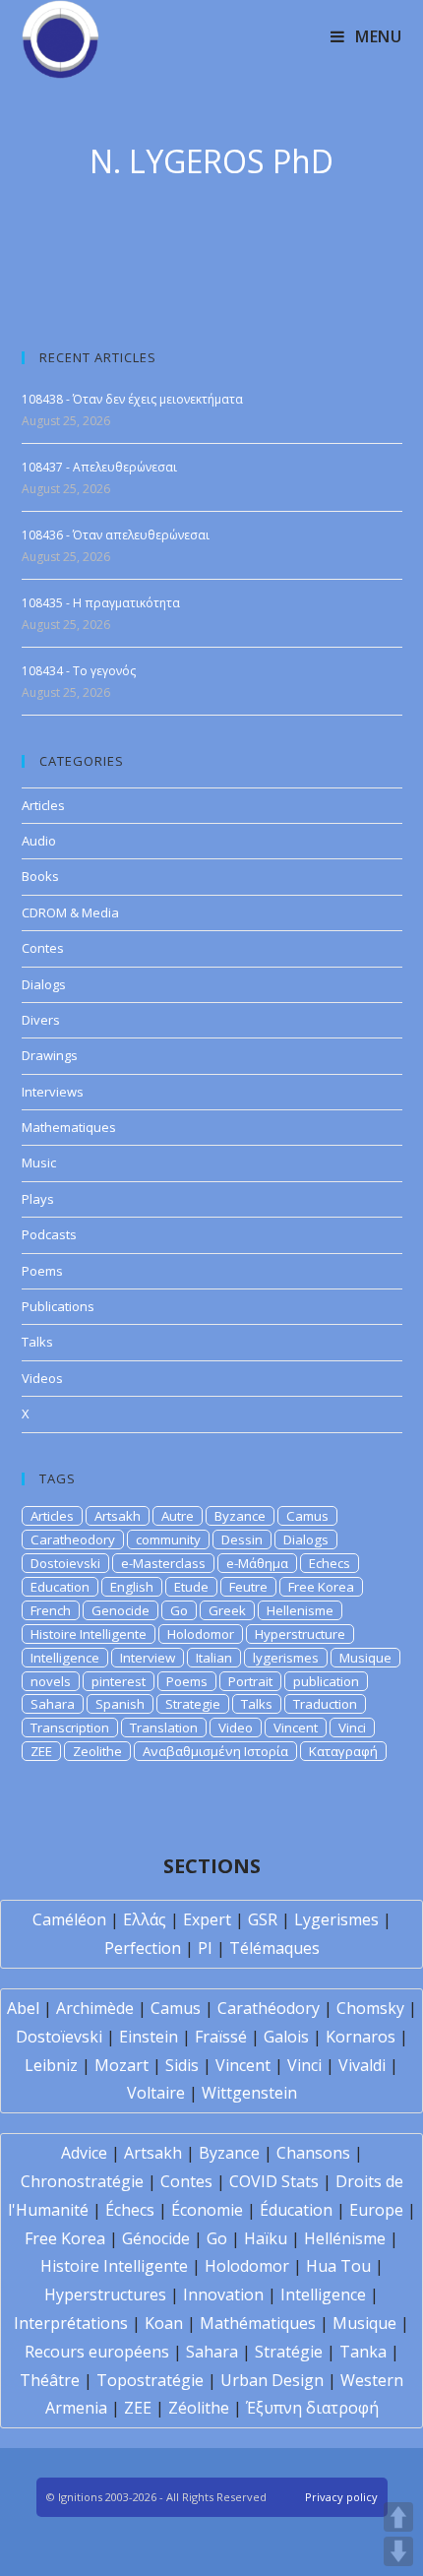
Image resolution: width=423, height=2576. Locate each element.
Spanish (120, 1704)
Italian (214, 1658)
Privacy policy (341, 2497)
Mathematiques (69, 1127)
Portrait (250, 1681)
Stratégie (289, 2352)
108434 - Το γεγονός (79, 671)
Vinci (352, 1728)
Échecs (130, 2210)
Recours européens (97, 2352)
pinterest (119, 1681)
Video (236, 1728)
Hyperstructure (300, 1634)
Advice (84, 2153)
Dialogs (44, 984)
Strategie (193, 1704)
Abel (23, 2008)
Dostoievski (65, 1563)
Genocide (121, 1610)
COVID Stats (274, 2181)
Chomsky (370, 2008)
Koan (164, 2323)
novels (51, 1681)
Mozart (121, 2065)
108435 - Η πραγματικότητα (101, 603)
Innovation (223, 2294)
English (132, 1587)
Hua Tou (338, 2266)
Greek (227, 1610)
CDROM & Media (70, 912)
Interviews (53, 1092)
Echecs (330, 1563)
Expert (207, 1919)
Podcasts (49, 1234)
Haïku (266, 2238)
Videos (42, 1378)
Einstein (149, 2037)
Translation (164, 1728)
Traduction (325, 1704)
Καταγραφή (343, 1751)
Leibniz (51, 2065)
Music (39, 1162)
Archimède (95, 2008)
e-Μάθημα (257, 1563)
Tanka (363, 2352)
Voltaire (156, 2093)
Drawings (50, 1055)
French (51, 1610)
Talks (37, 1342)
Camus (307, 1516)
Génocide (156, 2238)
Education (60, 1587)
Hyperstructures (105, 2294)
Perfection (143, 1948)
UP (398, 2517)
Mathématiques (258, 2323)
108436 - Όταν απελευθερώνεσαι (116, 535)
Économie (207, 2210)
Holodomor (201, 1634)
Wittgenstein (249, 2093)
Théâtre (50, 2380)
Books (40, 876)
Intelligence (65, 1658)
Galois (286, 2037)
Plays (38, 1199)
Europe (376, 2210)
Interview (148, 1658)
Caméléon (69, 1919)
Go (179, 1610)
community (168, 1539)
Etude (191, 1587)
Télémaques (274, 1948)
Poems (42, 1271)
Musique (365, 1658)
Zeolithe (97, 1751)
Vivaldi (362, 2065)
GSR (263, 1919)
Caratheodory (73, 1539)
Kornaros (361, 2037)
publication (326, 1681)
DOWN (398, 2551)
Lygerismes (336, 1919)
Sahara (53, 1704)
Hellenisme (300, 1610)
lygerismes (286, 1658)
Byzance (240, 1516)
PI (205, 1948)
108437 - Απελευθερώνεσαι (99, 467)
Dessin (242, 1539)
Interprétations (71, 2323)
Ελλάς (145, 1919)
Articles (43, 805)
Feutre (248, 1587)
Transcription (70, 1728)
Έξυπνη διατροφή (312, 2408)
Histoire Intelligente (89, 1634)
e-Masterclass (163, 1563)
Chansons (313, 2153)
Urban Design (272, 2380)
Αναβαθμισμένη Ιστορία (215, 1751)
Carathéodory (269, 2008)
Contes (43, 948)
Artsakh (118, 1516)
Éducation (296, 2210)
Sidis (182, 2065)
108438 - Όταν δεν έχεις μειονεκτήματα (132, 399)
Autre (178, 1516)
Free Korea (321, 1587)
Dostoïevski (59, 2037)
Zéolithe (199, 2408)
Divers (41, 1020)
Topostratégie (150, 2380)
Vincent (296, 1728)
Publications (58, 1306)
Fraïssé (221, 2037)
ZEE (41, 1751)
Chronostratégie (82, 2181)
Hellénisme (345, 2238)
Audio (39, 841)
